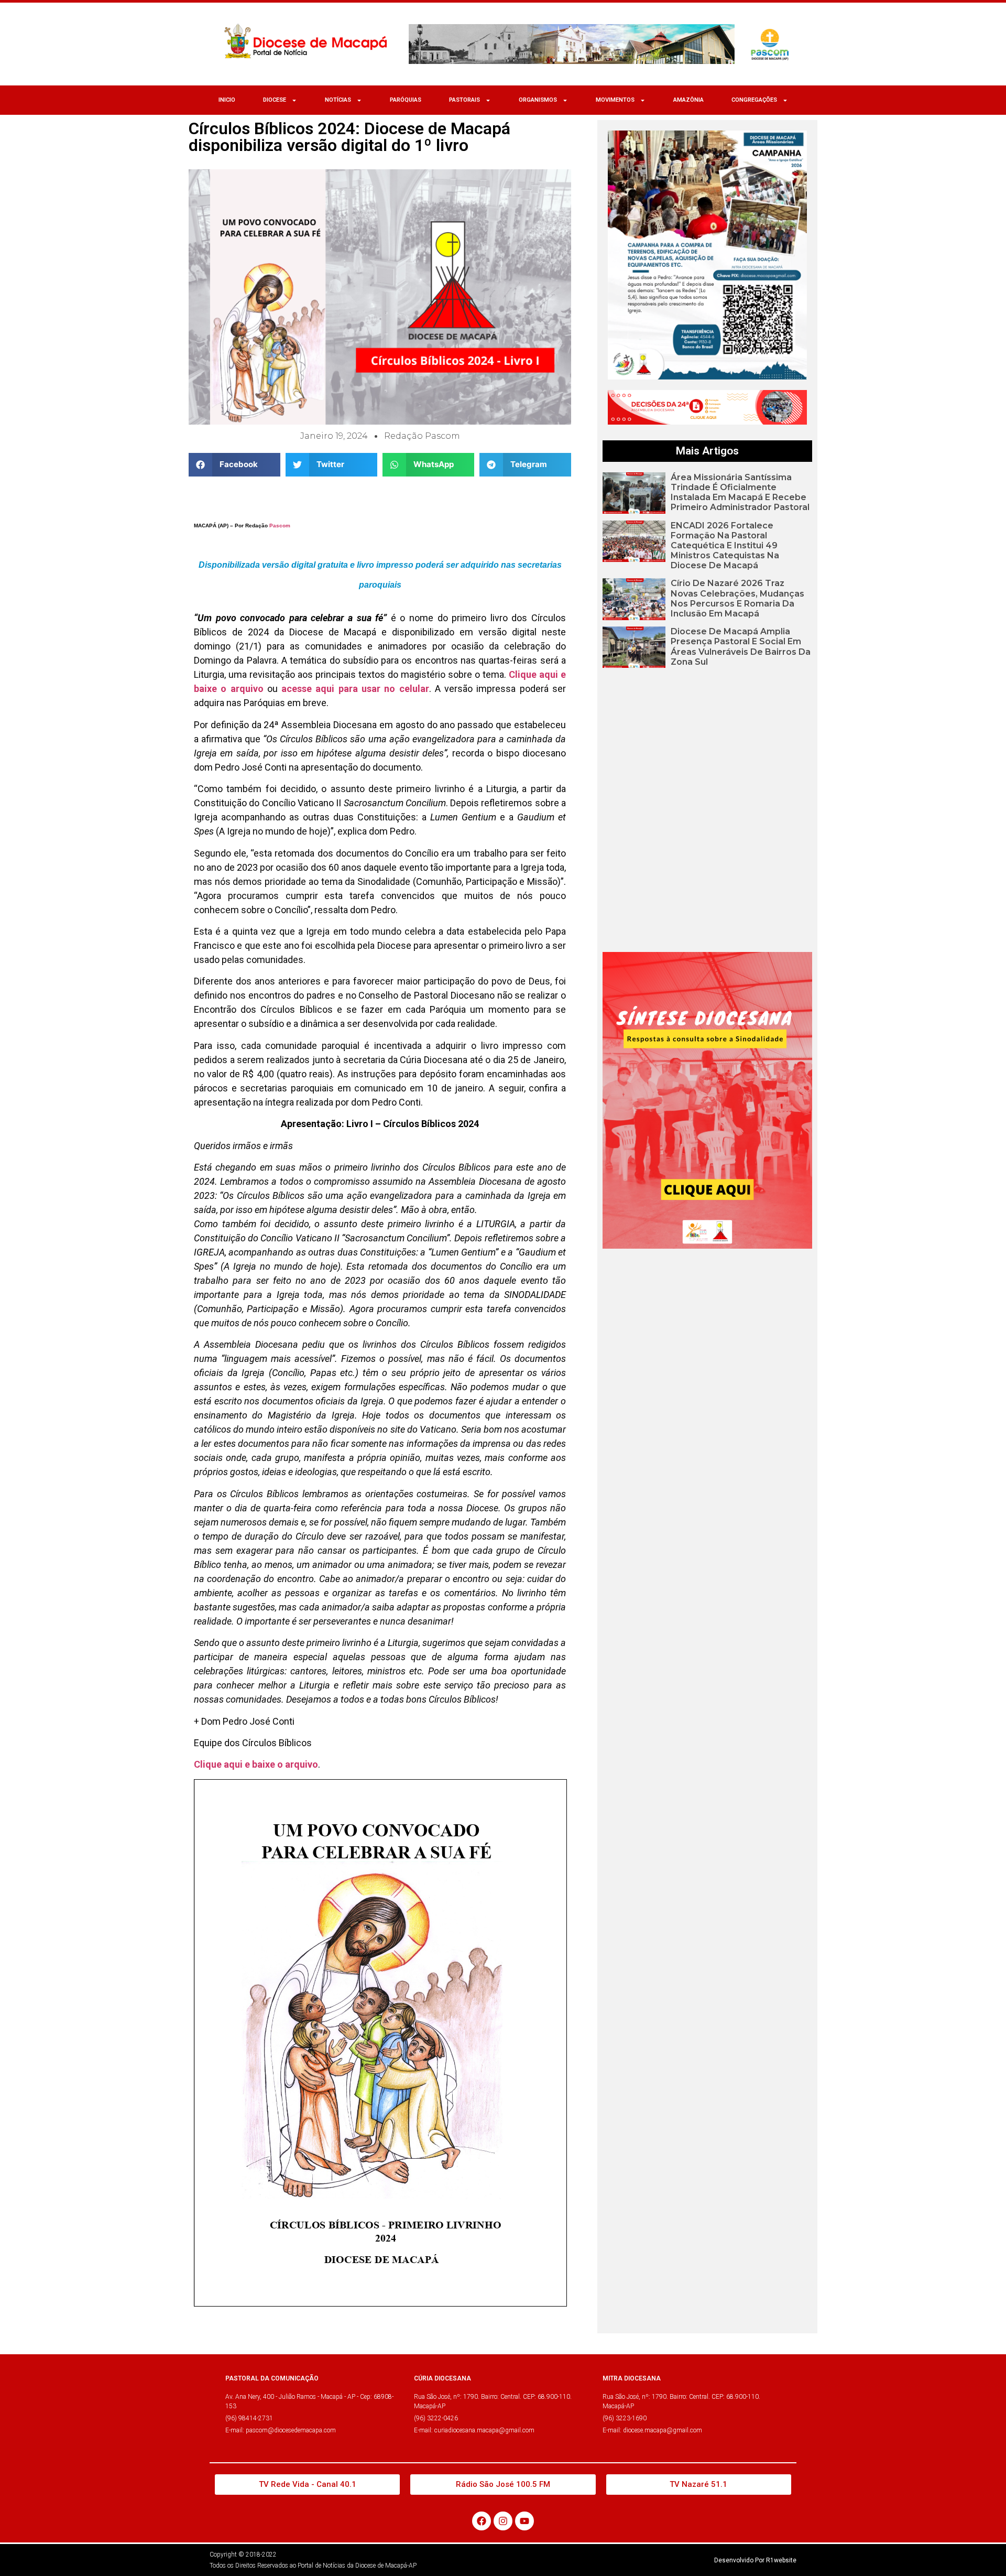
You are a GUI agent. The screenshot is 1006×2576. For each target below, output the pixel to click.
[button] (234, 465)
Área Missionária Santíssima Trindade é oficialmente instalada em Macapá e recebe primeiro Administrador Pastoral (740, 493)
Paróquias (406, 100)
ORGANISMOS (538, 100)
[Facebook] (482, 2521)
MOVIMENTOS (615, 100)
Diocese (275, 100)
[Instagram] (503, 2521)
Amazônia (688, 100)
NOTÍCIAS (338, 100)
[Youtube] (524, 2521)
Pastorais (464, 100)
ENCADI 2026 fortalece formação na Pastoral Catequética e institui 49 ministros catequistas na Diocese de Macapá (725, 546)
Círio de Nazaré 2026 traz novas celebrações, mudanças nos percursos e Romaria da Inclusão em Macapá (737, 598)
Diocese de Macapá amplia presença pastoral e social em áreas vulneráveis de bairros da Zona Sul (741, 647)
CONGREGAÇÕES (754, 100)
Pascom (280, 526)
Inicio (227, 100)
